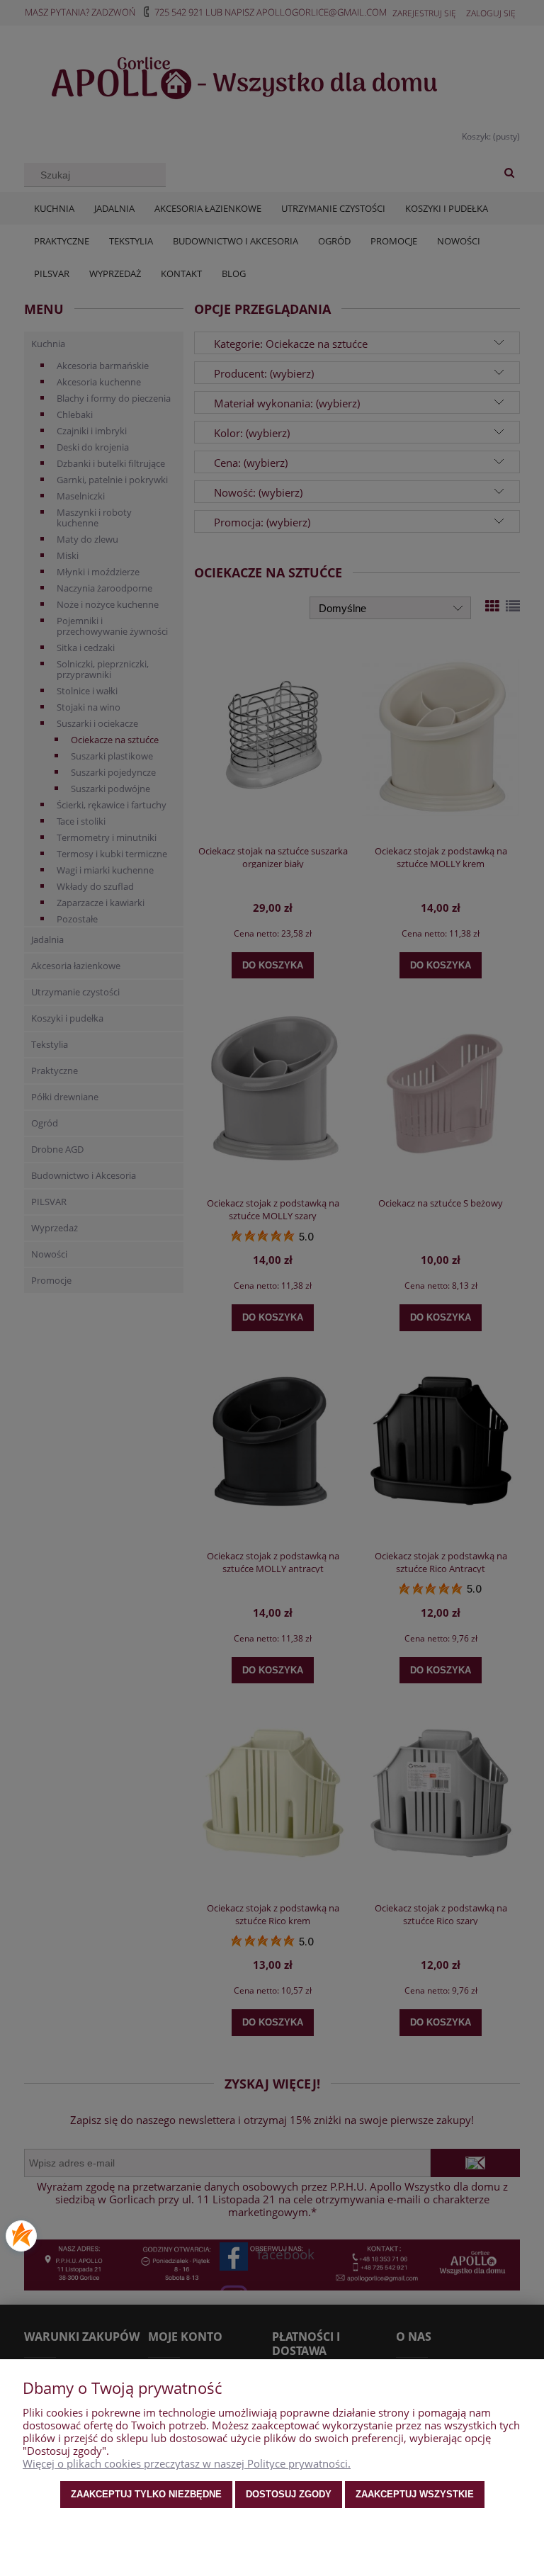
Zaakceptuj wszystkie (415, 2494)
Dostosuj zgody (289, 2494)
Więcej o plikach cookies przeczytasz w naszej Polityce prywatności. (187, 2463)
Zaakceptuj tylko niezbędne (146, 2494)
